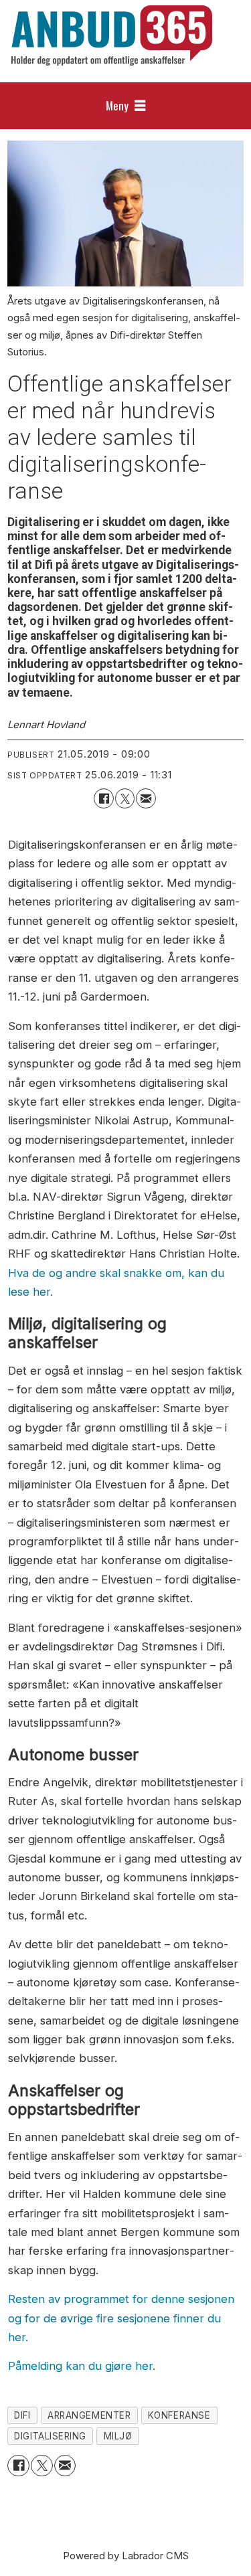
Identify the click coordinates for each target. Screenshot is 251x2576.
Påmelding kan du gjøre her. (82, 2366)
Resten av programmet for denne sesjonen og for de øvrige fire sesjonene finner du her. (121, 2318)
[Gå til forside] (112, 35)
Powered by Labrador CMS (126, 2556)
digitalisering (50, 2436)
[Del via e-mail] (146, 798)
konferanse (179, 2415)
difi (22, 2415)
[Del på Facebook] (103, 798)
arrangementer (89, 2415)
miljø (118, 2436)
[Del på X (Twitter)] (125, 798)
